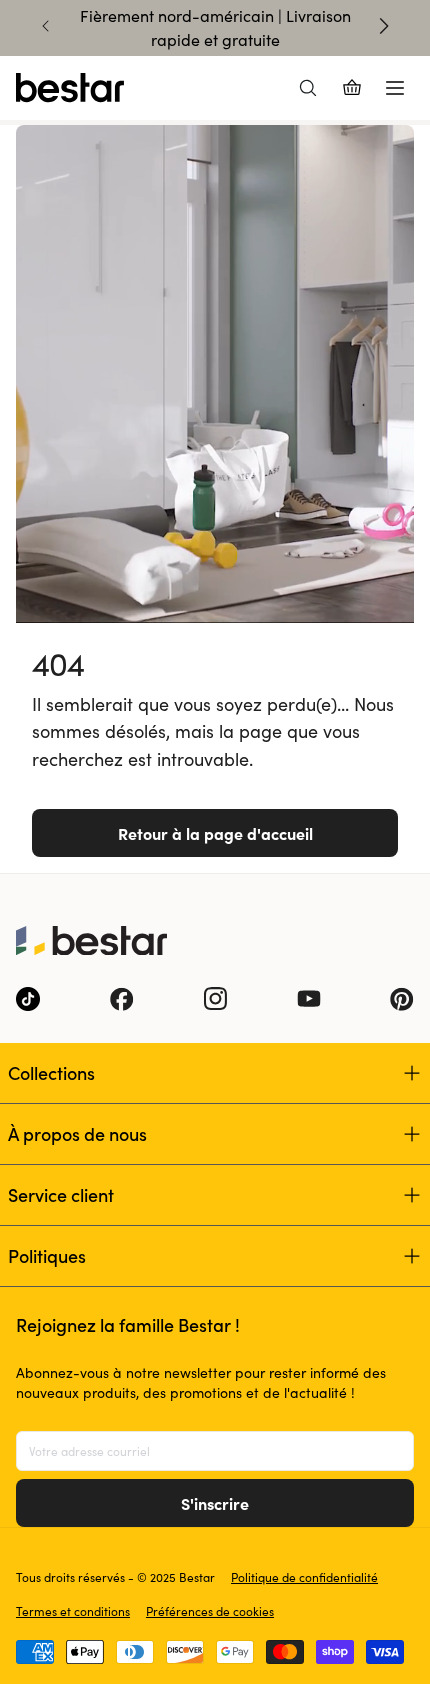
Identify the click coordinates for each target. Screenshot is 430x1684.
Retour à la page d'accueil (215, 833)
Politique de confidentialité (304, 1577)
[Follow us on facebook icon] (122, 999)
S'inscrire (215, 1503)
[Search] (308, 88)
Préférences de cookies (210, 1611)
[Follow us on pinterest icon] (402, 999)
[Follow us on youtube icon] (309, 999)
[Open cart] (352, 88)
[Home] (70, 88)
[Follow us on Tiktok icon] (28, 999)
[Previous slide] (46, 26)
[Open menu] (395, 88)
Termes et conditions (73, 1611)
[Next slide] (384, 26)
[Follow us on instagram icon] (215, 999)
